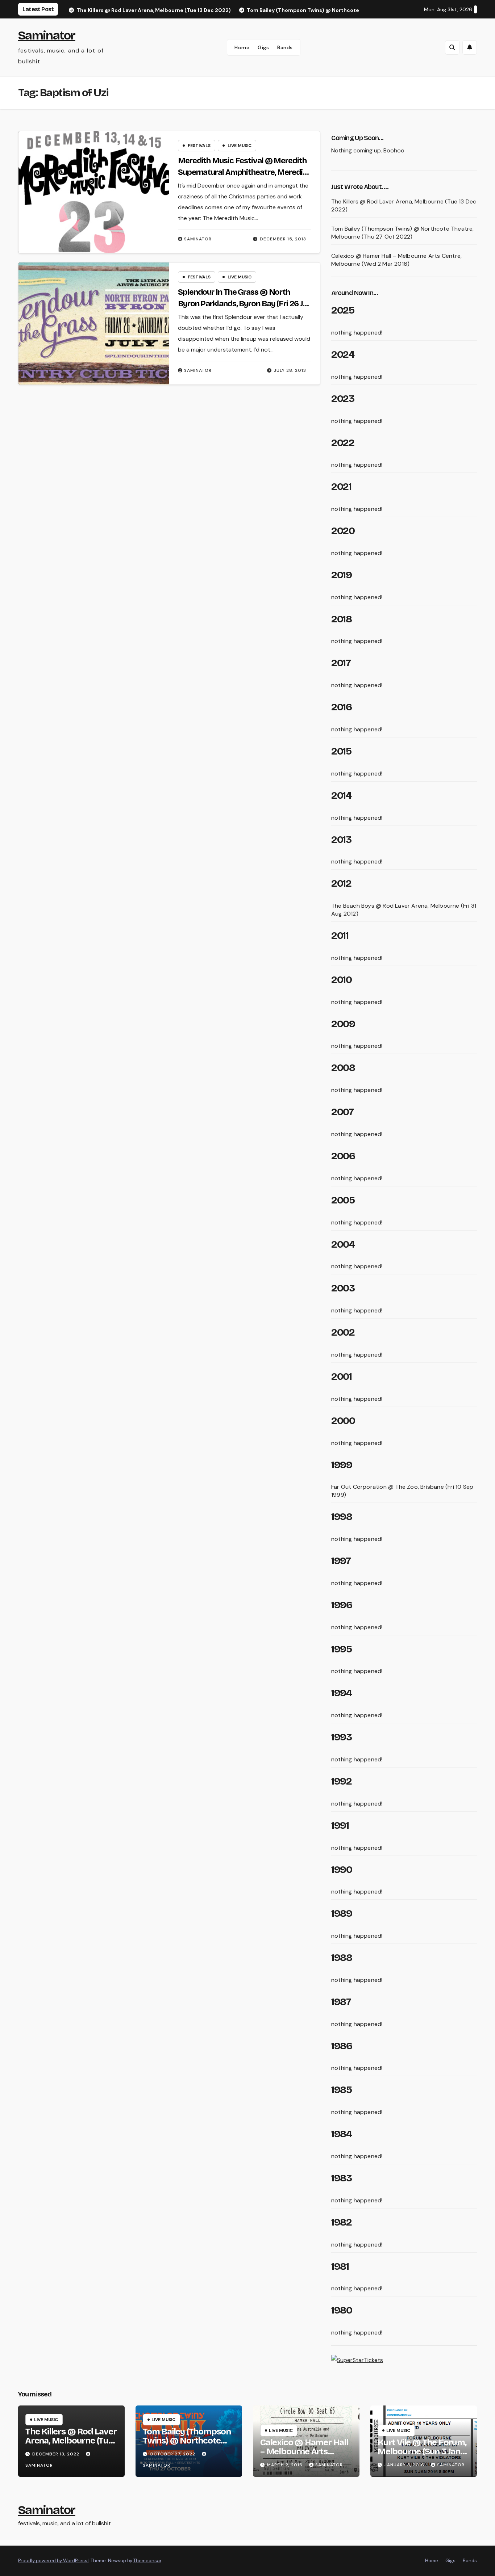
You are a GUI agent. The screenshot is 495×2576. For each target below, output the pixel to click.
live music (240, 146)
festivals (199, 146)
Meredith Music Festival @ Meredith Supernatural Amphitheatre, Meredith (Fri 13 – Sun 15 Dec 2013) (244, 172)
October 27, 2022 (173, 2454)
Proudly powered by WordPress (53, 2561)
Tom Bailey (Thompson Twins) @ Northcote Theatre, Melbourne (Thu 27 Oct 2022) (403, 233)
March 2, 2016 (286, 2465)
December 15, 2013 (283, 239)
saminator (198, 239)
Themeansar (147, 2561)
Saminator (47, 35)
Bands (285, 47)
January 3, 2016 (405, 2465)
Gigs (263, 47)
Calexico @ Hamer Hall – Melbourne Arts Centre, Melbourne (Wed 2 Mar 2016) (396, 260)
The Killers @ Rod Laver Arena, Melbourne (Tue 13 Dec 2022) (71, 2441)
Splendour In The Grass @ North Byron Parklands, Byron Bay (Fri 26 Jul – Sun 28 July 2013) (243, 304)
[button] (452, 47)
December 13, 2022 (57, 2454)
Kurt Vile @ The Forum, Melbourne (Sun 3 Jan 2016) (422, 2451)
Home (242, 47)
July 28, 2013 (290, 370)
